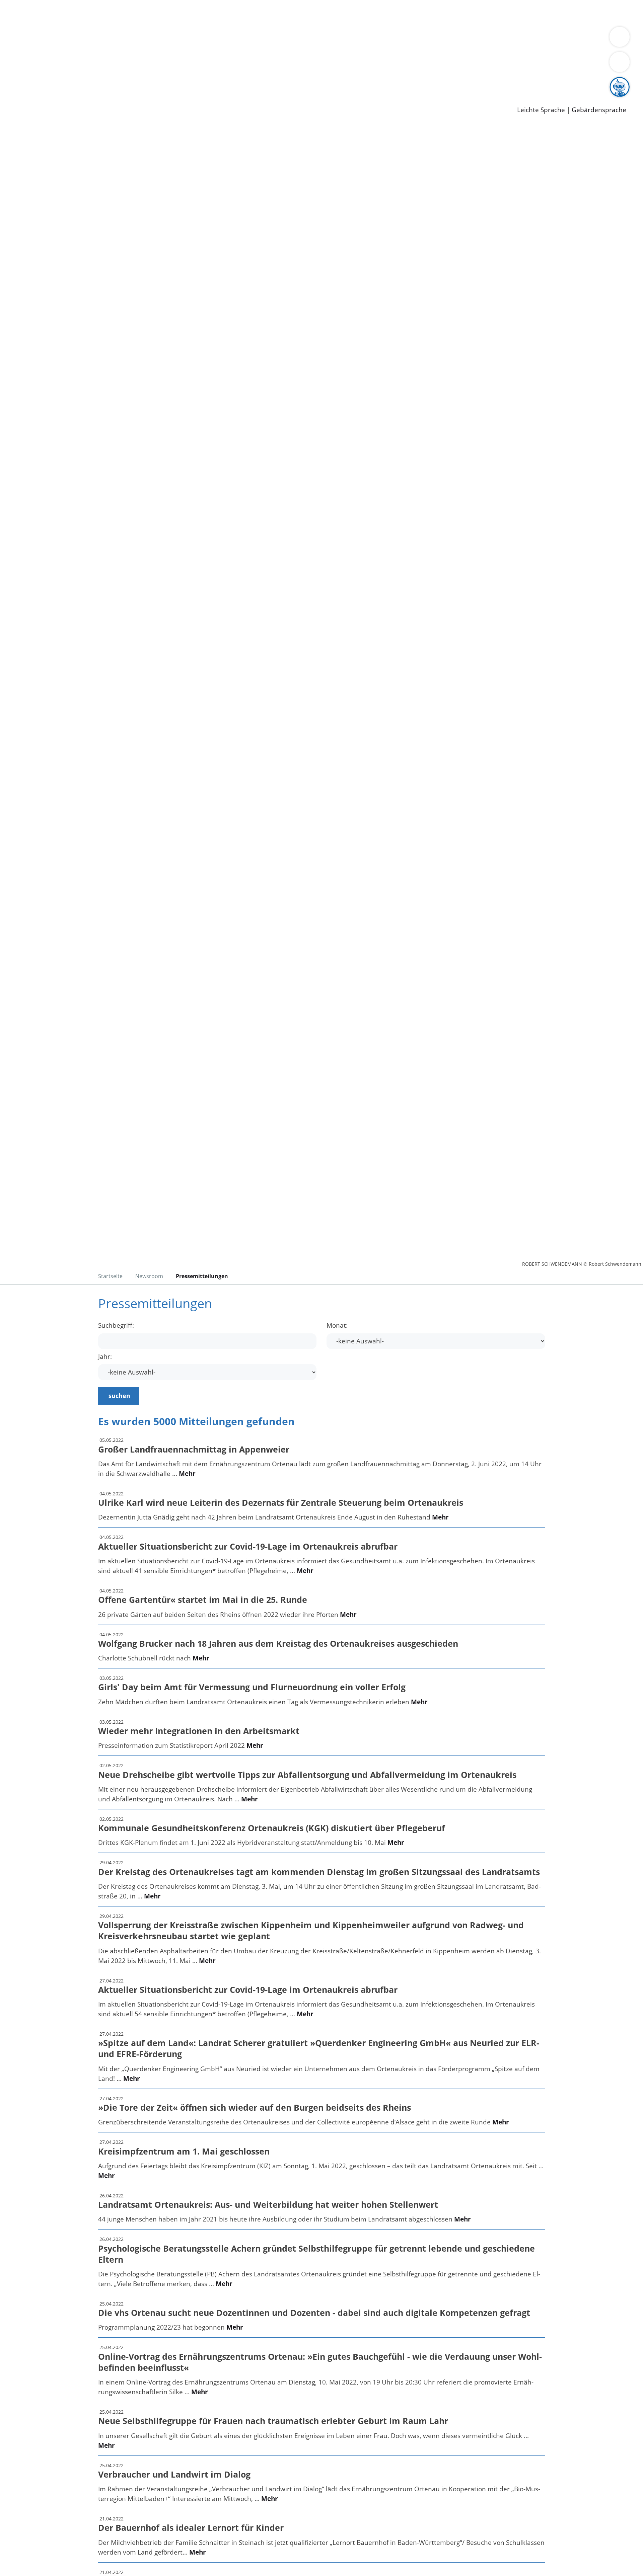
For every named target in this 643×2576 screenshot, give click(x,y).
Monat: (337, 1325)
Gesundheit (361, 13)
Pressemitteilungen (48, 99)
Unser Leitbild (285, 82)
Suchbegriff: (116, 1325)
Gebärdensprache (599, 110)
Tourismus (350, 39)
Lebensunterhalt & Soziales (81, 13)
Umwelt (392, 13)
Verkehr (135, 13)
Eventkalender (91, 82)
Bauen (28, 13)
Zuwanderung (220, 39)
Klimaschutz (314, 39)
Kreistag (12, 56)
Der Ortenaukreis (45, 39)
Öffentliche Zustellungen (116, 99)
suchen (119, 1396)
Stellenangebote (43, 82)
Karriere (12, 74)
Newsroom (16, 91)
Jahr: (105, 1357)
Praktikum (193, 82)
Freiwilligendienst (236, 82)
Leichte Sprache (541, 110)
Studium (163, 82)
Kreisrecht (123, 65)
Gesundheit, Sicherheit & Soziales (123, 39)
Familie (160, 13)
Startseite (110, 1276)
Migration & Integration (207, 13)
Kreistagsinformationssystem (62, 65)
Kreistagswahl (161, 65)
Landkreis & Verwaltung (36, 30)
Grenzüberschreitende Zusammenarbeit (80, 48)
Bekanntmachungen (398, 39)
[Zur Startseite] (70, 180)
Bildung (186, 39)
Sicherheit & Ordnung (276, 13)
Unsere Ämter (21, 22)
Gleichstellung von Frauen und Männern (491, 39)
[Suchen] (620, 62)
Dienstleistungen (25, 4)
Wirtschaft (326, 13)
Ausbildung (131, 82)
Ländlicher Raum (269, 39)
